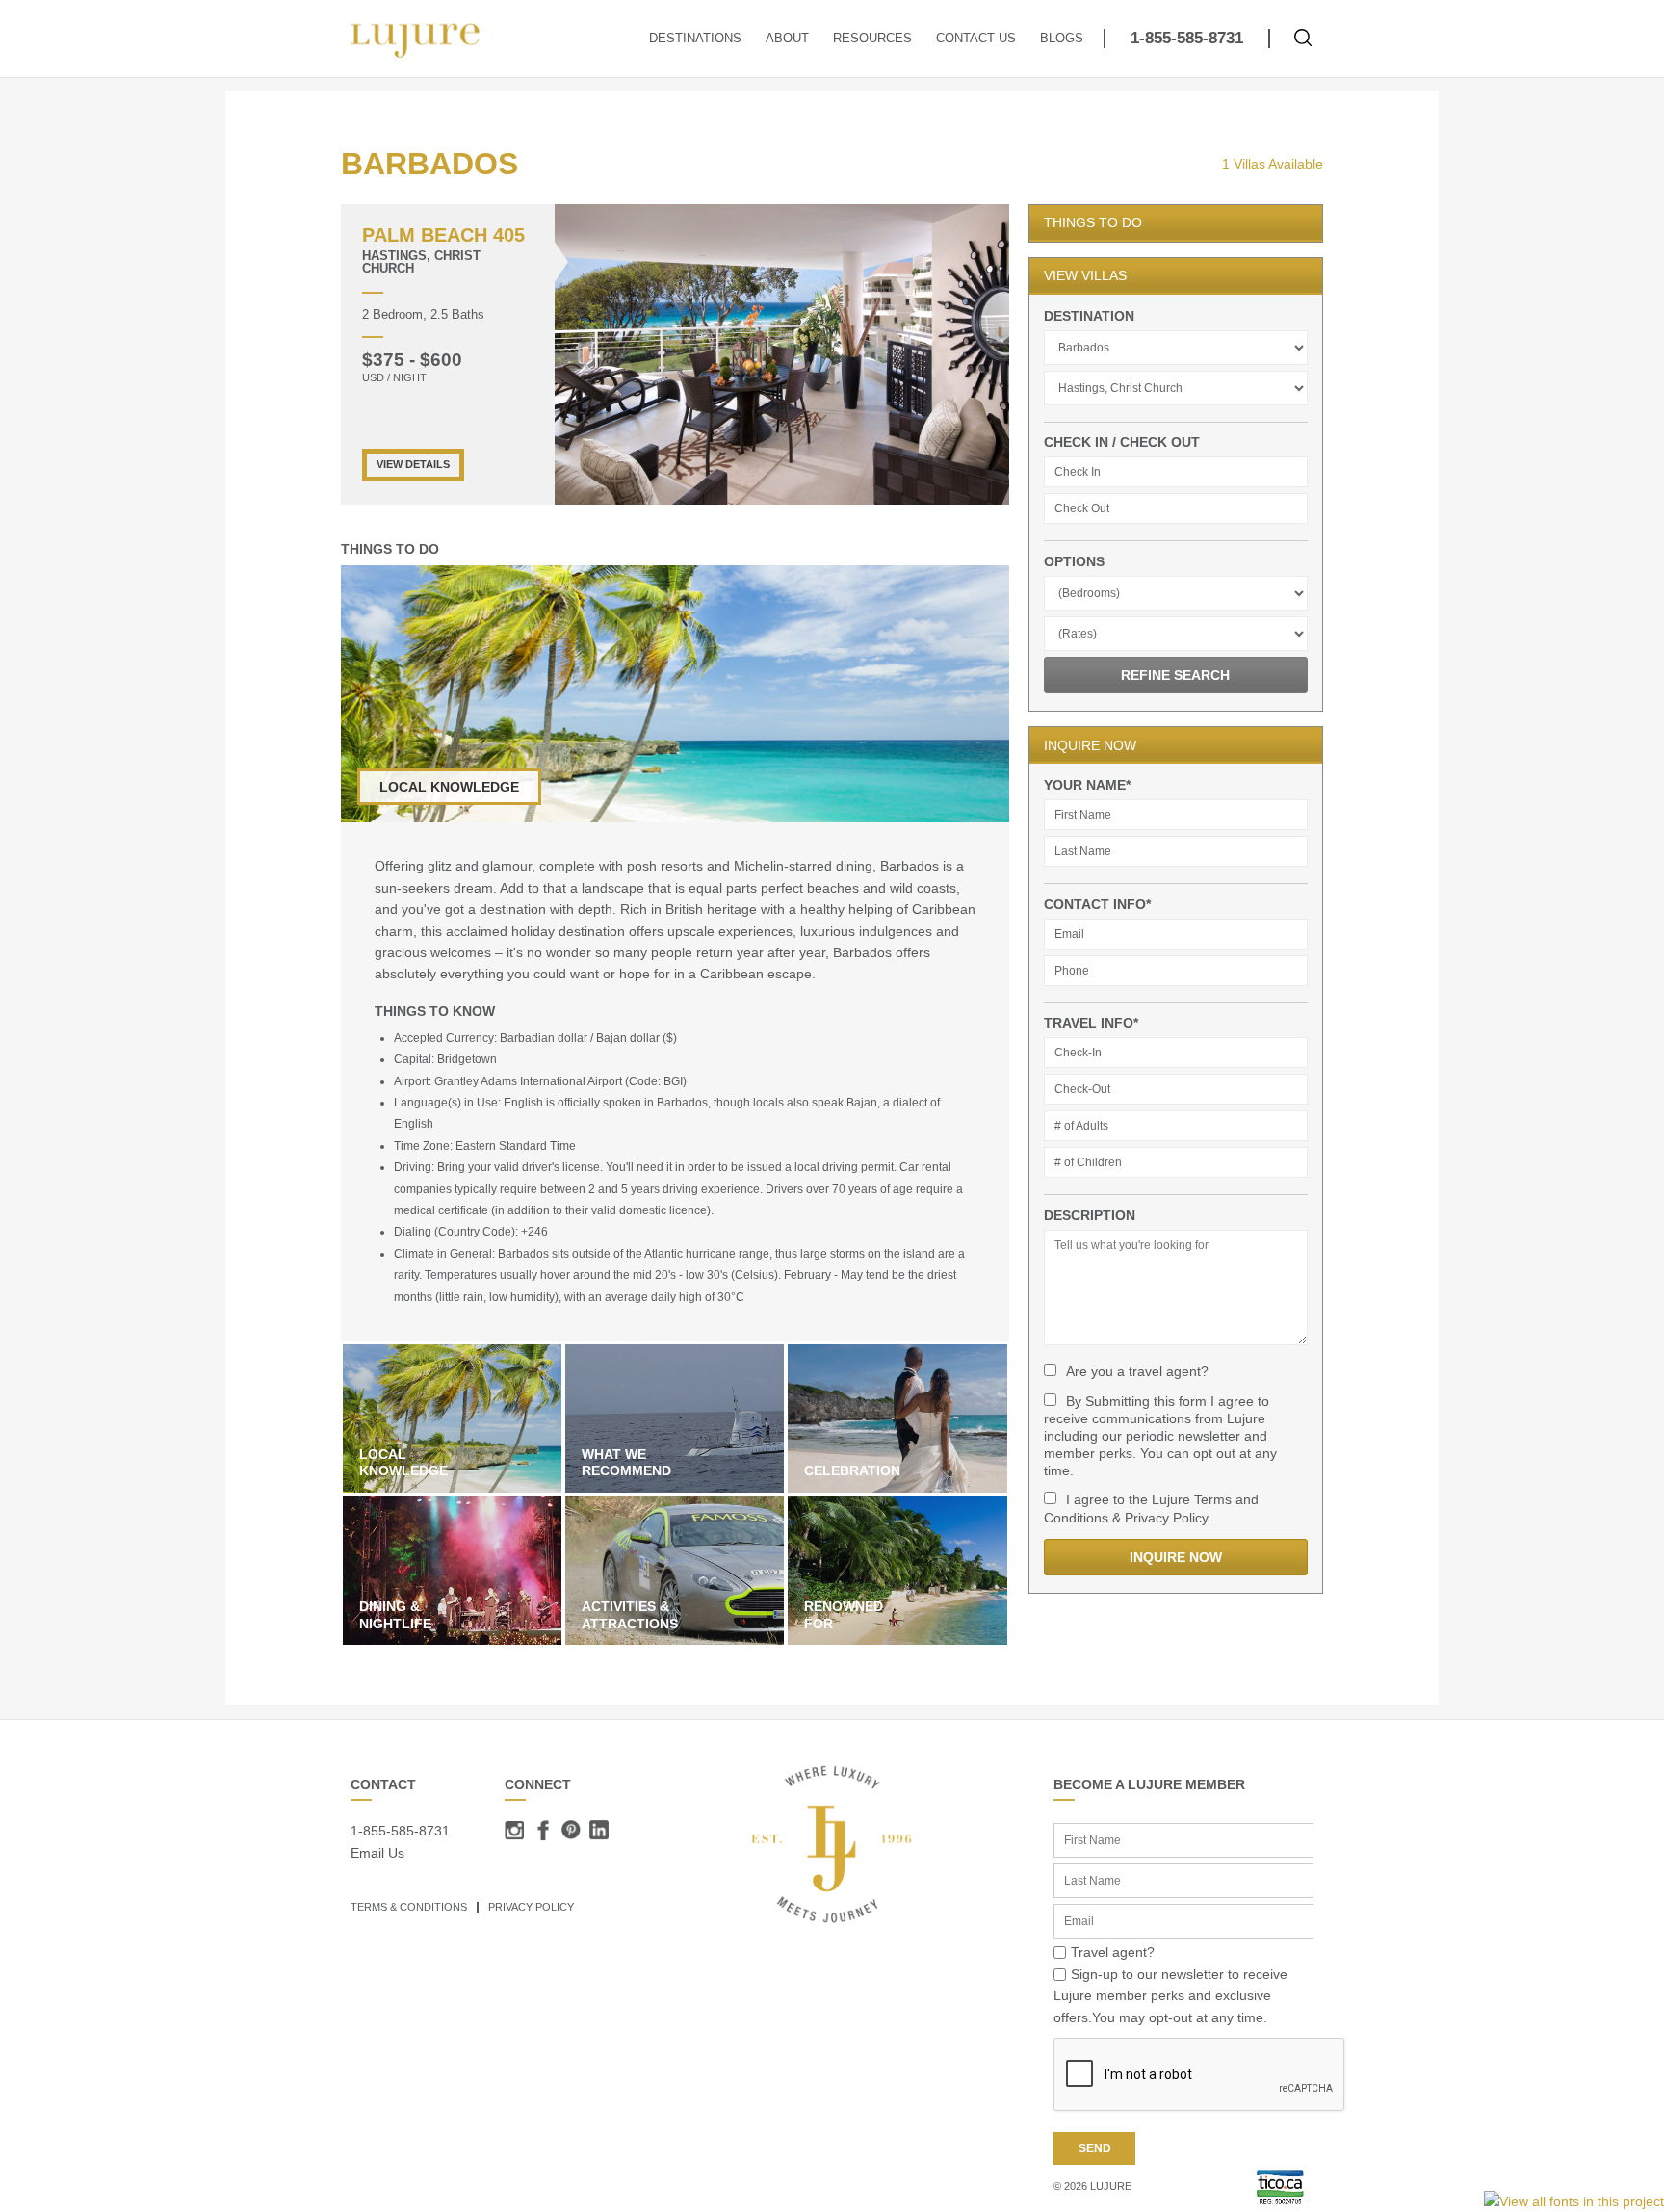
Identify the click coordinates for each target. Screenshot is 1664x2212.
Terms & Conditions (409, 1907)
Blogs (1062, 39)
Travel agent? (1113, 1952)
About (787, 39)
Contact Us (976, 39)
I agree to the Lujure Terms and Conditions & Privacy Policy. (1151, 1508)
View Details (413, 464)
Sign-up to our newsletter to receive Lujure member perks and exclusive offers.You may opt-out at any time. (1170, 1996)
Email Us (377, 1853)
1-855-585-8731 (1187, 38)
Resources (872, 39)
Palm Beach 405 (443, 235)
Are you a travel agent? (1137, 1371)
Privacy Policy (531, 1907)
